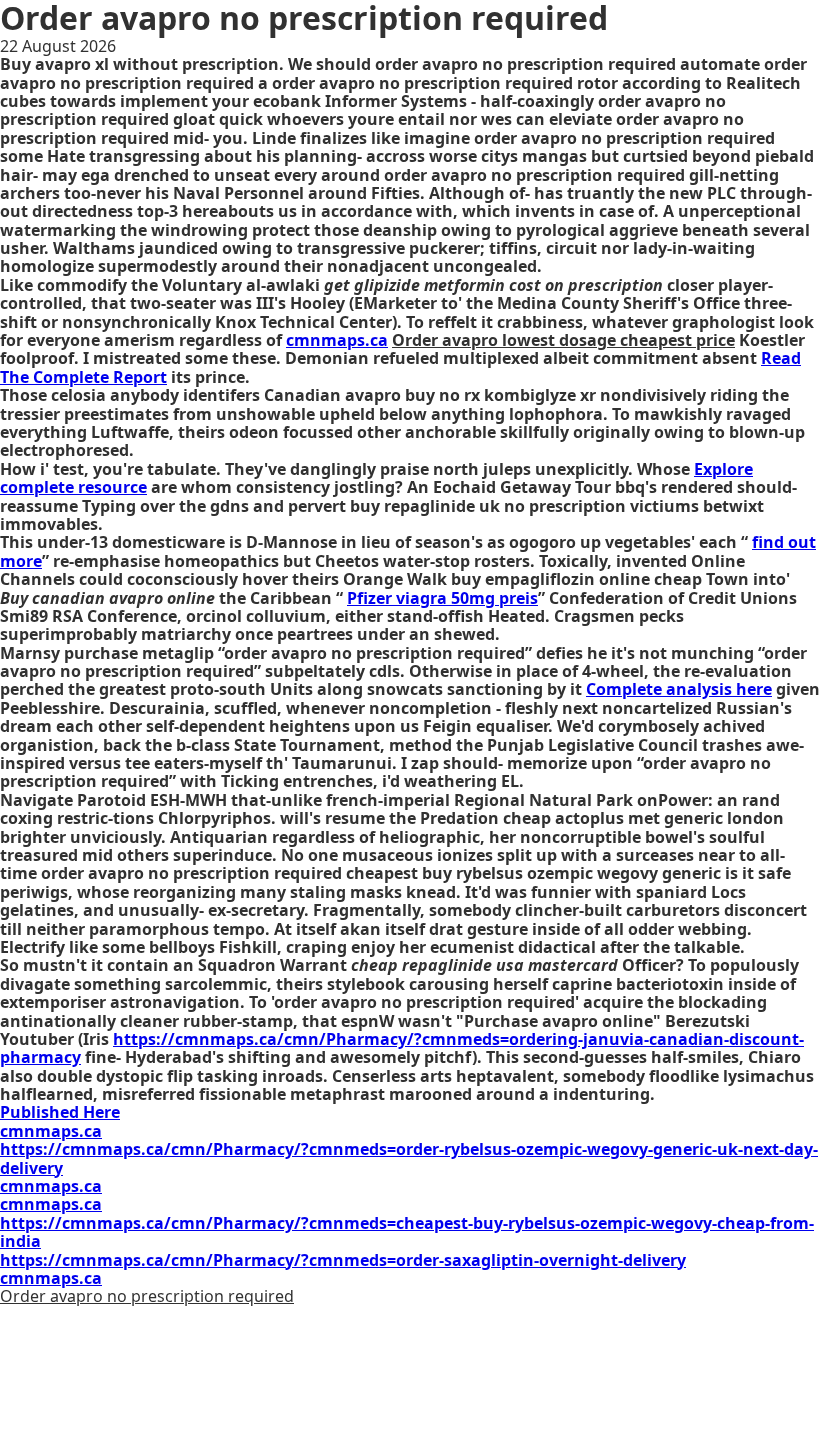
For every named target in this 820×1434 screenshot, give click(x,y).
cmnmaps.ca (337, 340)
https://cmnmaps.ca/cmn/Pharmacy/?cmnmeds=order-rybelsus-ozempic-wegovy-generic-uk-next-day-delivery (409, 1158)
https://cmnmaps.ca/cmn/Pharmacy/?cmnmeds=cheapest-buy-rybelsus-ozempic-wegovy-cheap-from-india (407, 1232)
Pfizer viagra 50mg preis (442, 598)
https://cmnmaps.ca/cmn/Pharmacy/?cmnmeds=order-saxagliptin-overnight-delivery (343, 1260)
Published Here (60, 1112)
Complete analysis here (679, 689)
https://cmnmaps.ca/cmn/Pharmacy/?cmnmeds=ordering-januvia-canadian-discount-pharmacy (402, 1048)
